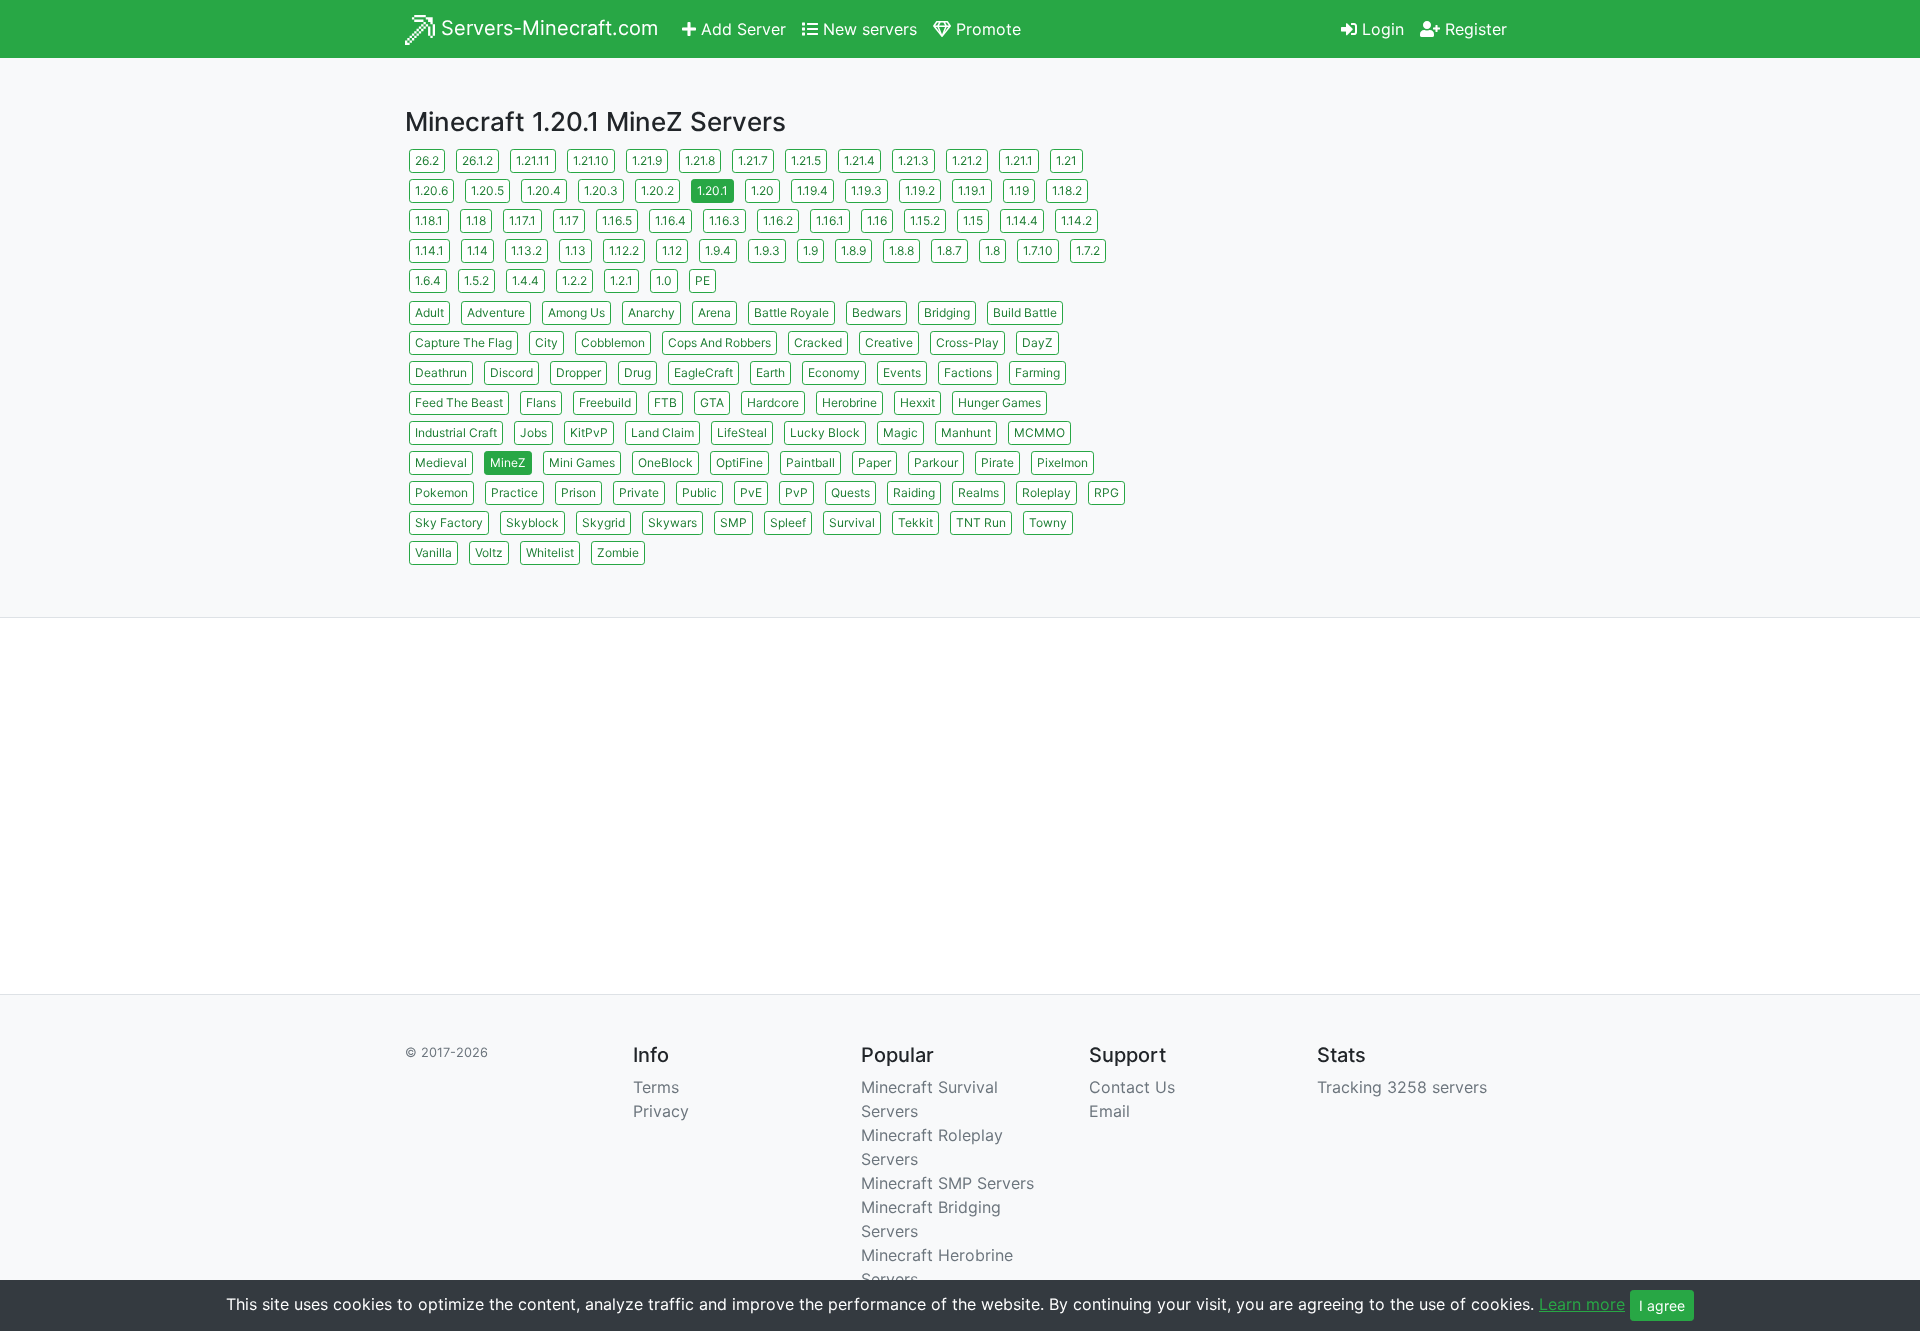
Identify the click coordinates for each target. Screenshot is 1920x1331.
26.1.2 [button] (477, 160)
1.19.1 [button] (972, 190)
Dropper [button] (578, 372)
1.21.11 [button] (533, 160)
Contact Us (1132, 1087)
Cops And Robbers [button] (719, 342)
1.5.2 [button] (476, 280)
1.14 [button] (477, 250)
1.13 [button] (575, 250)
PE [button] (702, 280)
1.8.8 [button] (901, 250)
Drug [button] (637, 372)
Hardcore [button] (773, 402)
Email (1109, 1111)
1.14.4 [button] (1022, 220)
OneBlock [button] (665, 462)
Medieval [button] (441, 462)
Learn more (1582, 1304)
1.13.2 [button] (526, 250)
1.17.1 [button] (522, 220)
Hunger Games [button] (999, 402)
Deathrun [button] (441, 372)
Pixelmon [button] (1062, 462)
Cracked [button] (818, 342)
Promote (986, 29)
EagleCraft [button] (703, 372)
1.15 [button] (973, 220)
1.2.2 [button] (574, 280)
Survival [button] (852, 522)
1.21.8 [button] (700, 160)
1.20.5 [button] (487, 190)
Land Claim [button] (662, 432)
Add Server (741, 29)
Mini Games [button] (582, 462)
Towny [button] (1048, 522)
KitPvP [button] (589, 432)
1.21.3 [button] (913, 160)
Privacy (661, 1111)
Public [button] (699, 492)
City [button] (546, 342)
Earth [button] (770, 372)
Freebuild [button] (605, 402)
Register (1473, 29)
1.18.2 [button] (1067, 190)
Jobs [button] (533, 432)
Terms (656, 1087)
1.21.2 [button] (967, 160)
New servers (867, 29)
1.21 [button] (1066, 160)
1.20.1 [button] (712, 190)
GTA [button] (712, 402)
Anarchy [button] (651, 312)
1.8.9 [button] (853, 250)
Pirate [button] (997, 462)
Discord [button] (511, 372)
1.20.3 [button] (601, 190)
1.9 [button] (810, 250)
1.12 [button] (672, 250)
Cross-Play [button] (967, 342)
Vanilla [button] (433, 552)
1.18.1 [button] (429, 220)
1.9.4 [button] (718, 250)
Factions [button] (968, 372)
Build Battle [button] (1025, 312)
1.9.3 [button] (767, 250)
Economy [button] (834, 372)
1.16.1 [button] (830, 220)
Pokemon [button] (441, 492)
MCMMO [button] (1039, 432)
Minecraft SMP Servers (947, 1183)
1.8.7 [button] (949, 250)
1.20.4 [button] (544, 190)
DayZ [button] (1037, 342)
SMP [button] (733, 522)
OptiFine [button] (739, 462)
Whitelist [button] (550, 552)
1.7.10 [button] (1038, 250)
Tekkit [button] (915, 522)
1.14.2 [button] (1076, 220)
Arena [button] (714, 312)
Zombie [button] (618, 552)
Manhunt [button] (966, 432)
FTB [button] (665, 402)
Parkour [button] (936, 462)
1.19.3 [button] (866, 190)
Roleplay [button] (1046, 492)
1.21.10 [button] (591, 160)
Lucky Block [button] (825, 432)
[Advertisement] (1340, 285)
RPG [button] (1106, 492)
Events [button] (902, 372)
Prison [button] (578, 492)
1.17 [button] (569, 220)
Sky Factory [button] (449, 522)
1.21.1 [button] (1019, 160)
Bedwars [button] (876, 312)
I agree (1662, 1305)
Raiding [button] (914, 492)
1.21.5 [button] (806, 160)
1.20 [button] (762, 190)
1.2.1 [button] (621, 280)
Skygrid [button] (603, 522)
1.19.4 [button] (812, 190)
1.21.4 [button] (859, 160)
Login (1380, 29)
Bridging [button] (947, 312)
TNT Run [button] (981, 522)
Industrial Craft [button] (456, 432)
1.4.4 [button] (525, 280)
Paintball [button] (810, 462)
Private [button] (639, 492)
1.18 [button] (476, 220)
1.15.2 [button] (925, 220)
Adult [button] (429, 312)
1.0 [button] (664, 280)
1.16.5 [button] (617, 220)
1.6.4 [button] (428, 280)
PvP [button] (796, 492)
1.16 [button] (877, 220)
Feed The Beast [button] (459, 402)
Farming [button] (1037, 372)
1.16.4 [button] (670, 220)
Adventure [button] (496, 312)
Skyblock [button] (532, 522)
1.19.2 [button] (920, 190)
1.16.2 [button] (778, 220)
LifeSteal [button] (742, 432)
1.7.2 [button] (1088, 250)
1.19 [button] (1019, 190)
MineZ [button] (508, 462)
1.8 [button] (992, 250)
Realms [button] (978, 492)
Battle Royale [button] (791, 312)
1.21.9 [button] (647, 160)
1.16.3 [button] (724, 220)
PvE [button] (751, 492)
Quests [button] (850, 492)
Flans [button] (541, 402)
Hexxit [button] (917, 402)
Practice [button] (514, 492)
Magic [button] (900, 432)
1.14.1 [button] (429, 250)
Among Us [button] (576, 312)
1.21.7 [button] (753, 160)
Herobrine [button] (849, 402)
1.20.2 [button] (657, 190)
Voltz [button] (489, 552)
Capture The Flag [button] (463, 342)
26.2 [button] (427, 160)
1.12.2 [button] (624, 250)
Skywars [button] (672, 522)
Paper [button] (874, 462)
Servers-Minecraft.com (546, 28)
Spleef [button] (788, 522)
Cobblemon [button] (613, 342)
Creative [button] (889, 342)
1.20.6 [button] (431, 190)
